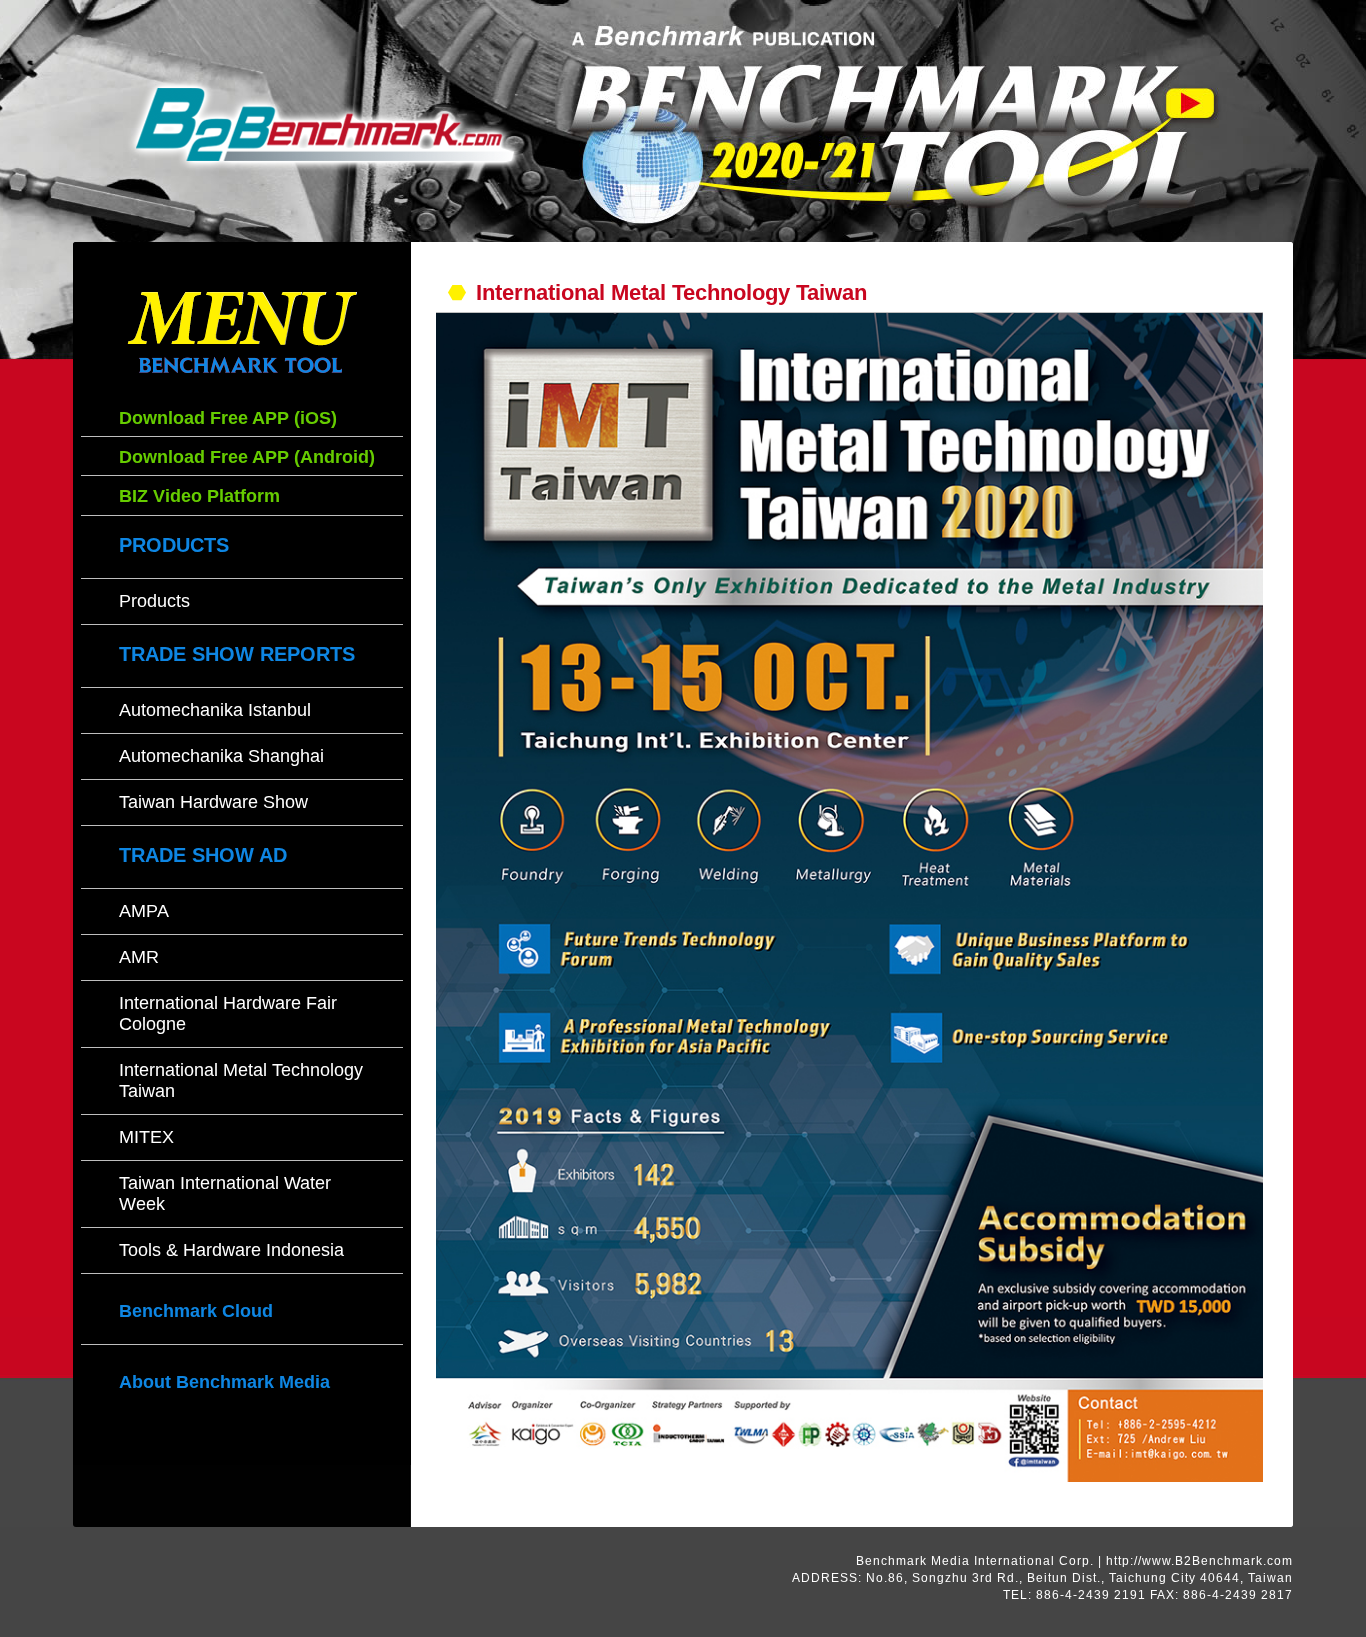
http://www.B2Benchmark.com (1199, 1561)
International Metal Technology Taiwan (241, 1080)
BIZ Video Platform (199, 496)
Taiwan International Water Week (225, 1193)
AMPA (144, 911)
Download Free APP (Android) (247, 457)
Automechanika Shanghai (221, 756)
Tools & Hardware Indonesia (231, 1250)
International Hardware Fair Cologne (228, 1013)
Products (154, 601)
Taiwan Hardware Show (213, 802)
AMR (139, 957)
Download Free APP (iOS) (228, 418)
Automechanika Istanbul (215, 710)
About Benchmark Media (224, 1382)
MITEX (146, 1137)
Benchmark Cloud (196, 1311)
